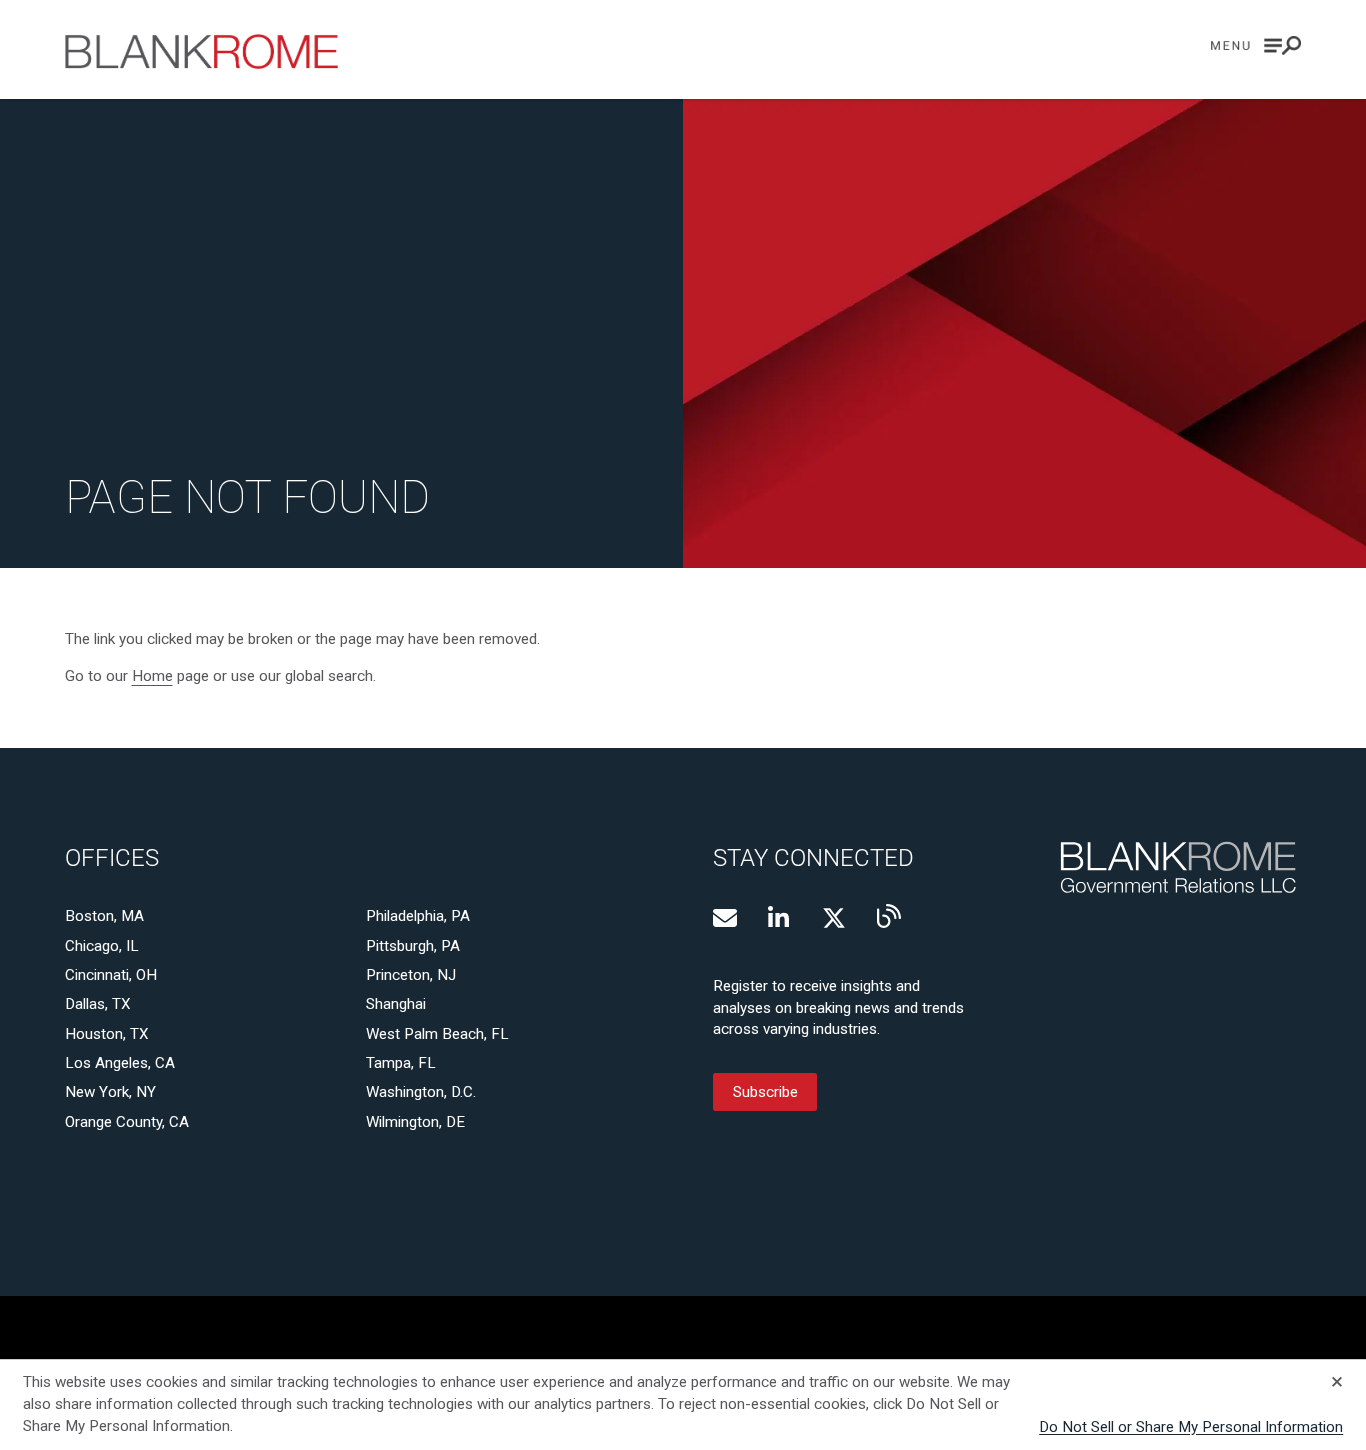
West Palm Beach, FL (437, 1034)
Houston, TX (107, 1034)
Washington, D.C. (421, 1092)
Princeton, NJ (411, 975)
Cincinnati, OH (111, 975)
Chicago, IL (102, 946)
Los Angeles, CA (120, 1063)
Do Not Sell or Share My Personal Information (1191, 1427)
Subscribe (765, 1092)
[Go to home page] (201, 51)
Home (152, 676)
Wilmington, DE (415, 1122)
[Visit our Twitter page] (834, 918)
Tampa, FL (401, 1063)
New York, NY (110, 1092)
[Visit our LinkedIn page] (780, 918)
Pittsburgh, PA (413, 946)
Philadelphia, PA (418, 916)
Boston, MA (104, 916)
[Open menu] (1256, 45)
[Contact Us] (725, 918)
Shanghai (396, 1004)
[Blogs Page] (889, 916)
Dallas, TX (98, 1004)
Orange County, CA (127, 1122)
